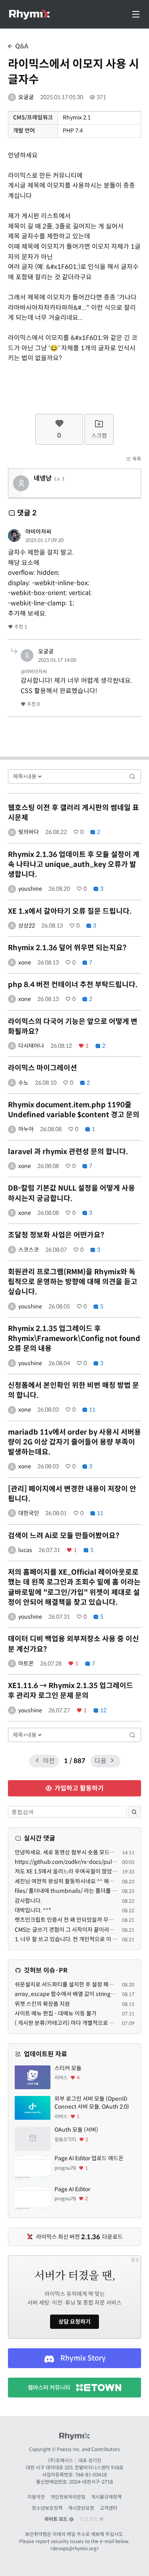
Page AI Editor (72, 2189)
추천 (20, 627)
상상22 (27, 926)
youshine (30, 889)
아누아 (26, 1129)
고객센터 (108, 2508)
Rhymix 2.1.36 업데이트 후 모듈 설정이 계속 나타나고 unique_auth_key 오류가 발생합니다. (74, 864)
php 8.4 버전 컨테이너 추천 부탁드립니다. (73, 985)
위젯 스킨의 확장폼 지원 (42, 2004)
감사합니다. (28, 1901)
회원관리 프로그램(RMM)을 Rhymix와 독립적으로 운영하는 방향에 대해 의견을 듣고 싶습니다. (73, 1282)
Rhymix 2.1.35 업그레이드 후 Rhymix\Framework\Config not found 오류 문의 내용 (74, 1339)
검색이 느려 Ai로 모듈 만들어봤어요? (64, 1536)
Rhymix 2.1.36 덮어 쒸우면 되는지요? (67, 948)
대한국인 (29, 1513)
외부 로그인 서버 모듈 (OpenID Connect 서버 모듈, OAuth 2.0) (92, 2103)
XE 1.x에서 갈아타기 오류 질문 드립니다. (70, 911)
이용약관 (36, 2497)
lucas (25, 1550)
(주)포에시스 (61, 2460)
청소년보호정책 (47, 2508)
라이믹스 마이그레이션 (43, 1068)
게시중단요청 (81, 2508)
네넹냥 (43, 478)
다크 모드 (89, 2519)
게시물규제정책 (106, 2497)
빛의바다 (29, 832)
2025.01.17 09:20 (45, 540)
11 (92, 1410)
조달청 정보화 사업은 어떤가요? (56, 1235)
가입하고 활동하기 (78, 1788)
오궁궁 (26, 97)
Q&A (21, 46)
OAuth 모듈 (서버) (76, 2130)
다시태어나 (31, 1046)
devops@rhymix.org (74, 2548)
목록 (136, 459)
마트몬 (26, 1664)
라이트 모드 (57, 2519)
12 (103, 1710)
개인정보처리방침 (68, 2497)
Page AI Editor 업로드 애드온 (89, 2158)
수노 (23, 1083)
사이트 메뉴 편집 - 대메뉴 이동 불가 (56, 2013)
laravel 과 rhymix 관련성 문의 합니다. (68, 1152)
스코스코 (29, 1250)
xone (25, 962)
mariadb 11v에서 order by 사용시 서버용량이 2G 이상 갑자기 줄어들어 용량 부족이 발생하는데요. (74, 1442)
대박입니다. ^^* (33, 1910)
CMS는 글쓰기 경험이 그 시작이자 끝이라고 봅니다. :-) (77, 1930)
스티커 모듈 (68, 2068)
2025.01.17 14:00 (57, 660)
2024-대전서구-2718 (91, 2482)
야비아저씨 (38, 532)
